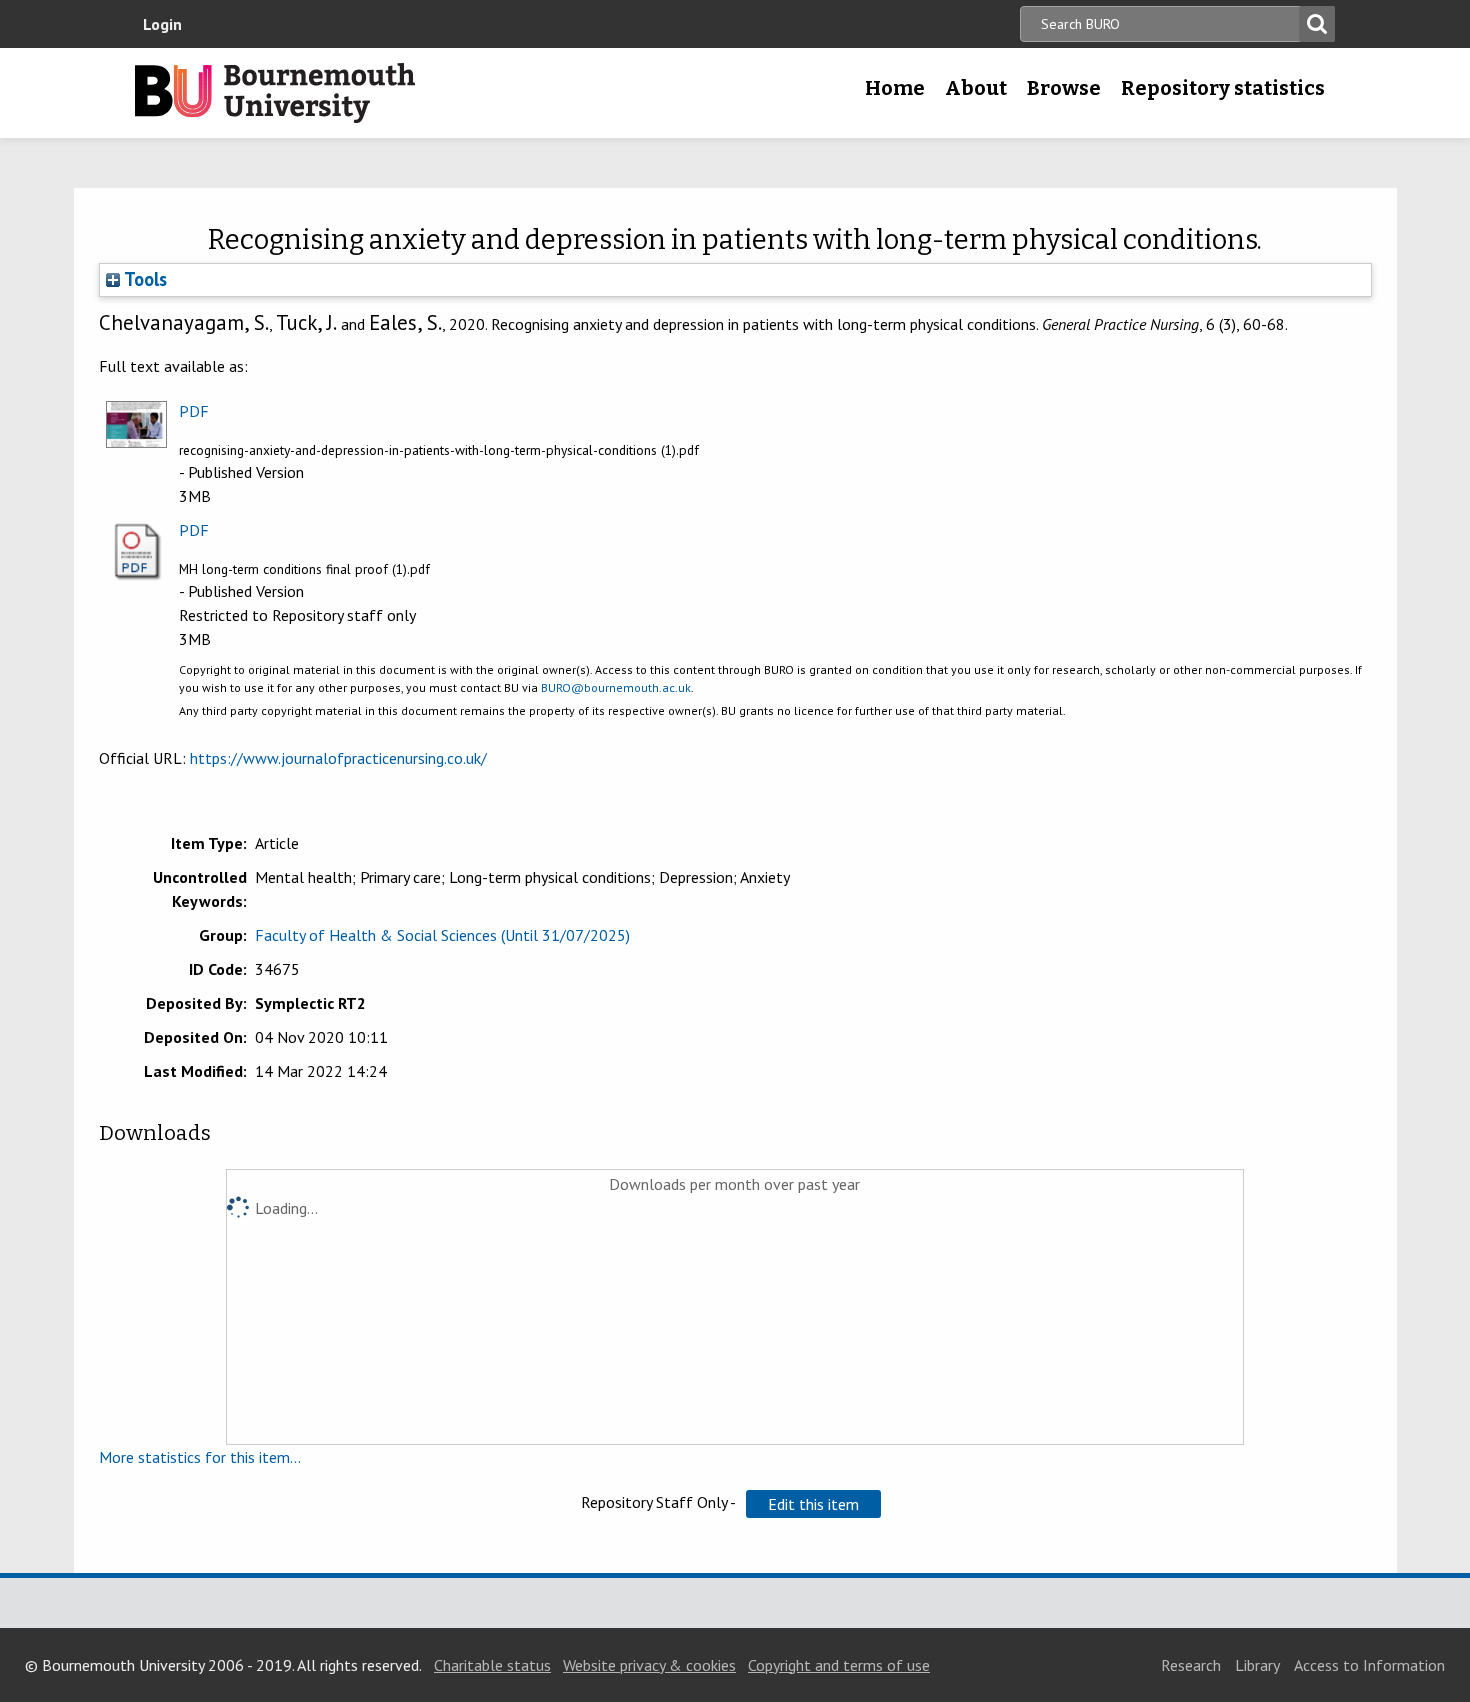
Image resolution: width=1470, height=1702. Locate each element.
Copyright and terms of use (839, 1665)
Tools (143, 279)
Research (1191, 1665)
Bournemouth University (275, 93)
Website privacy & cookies (649, 1665)
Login (162, 24)
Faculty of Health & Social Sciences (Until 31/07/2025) (442, 935)
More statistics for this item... (200, 1457)
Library (1257, 1665)
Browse (1064, 88)
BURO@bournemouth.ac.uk (616, 687)
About (976, 88)
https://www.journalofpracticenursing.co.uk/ (338, 758)
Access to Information (1369, 1665)
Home (895, 88)
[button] (813, 1504)
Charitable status (492, 1665)
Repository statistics (1223, 88)
